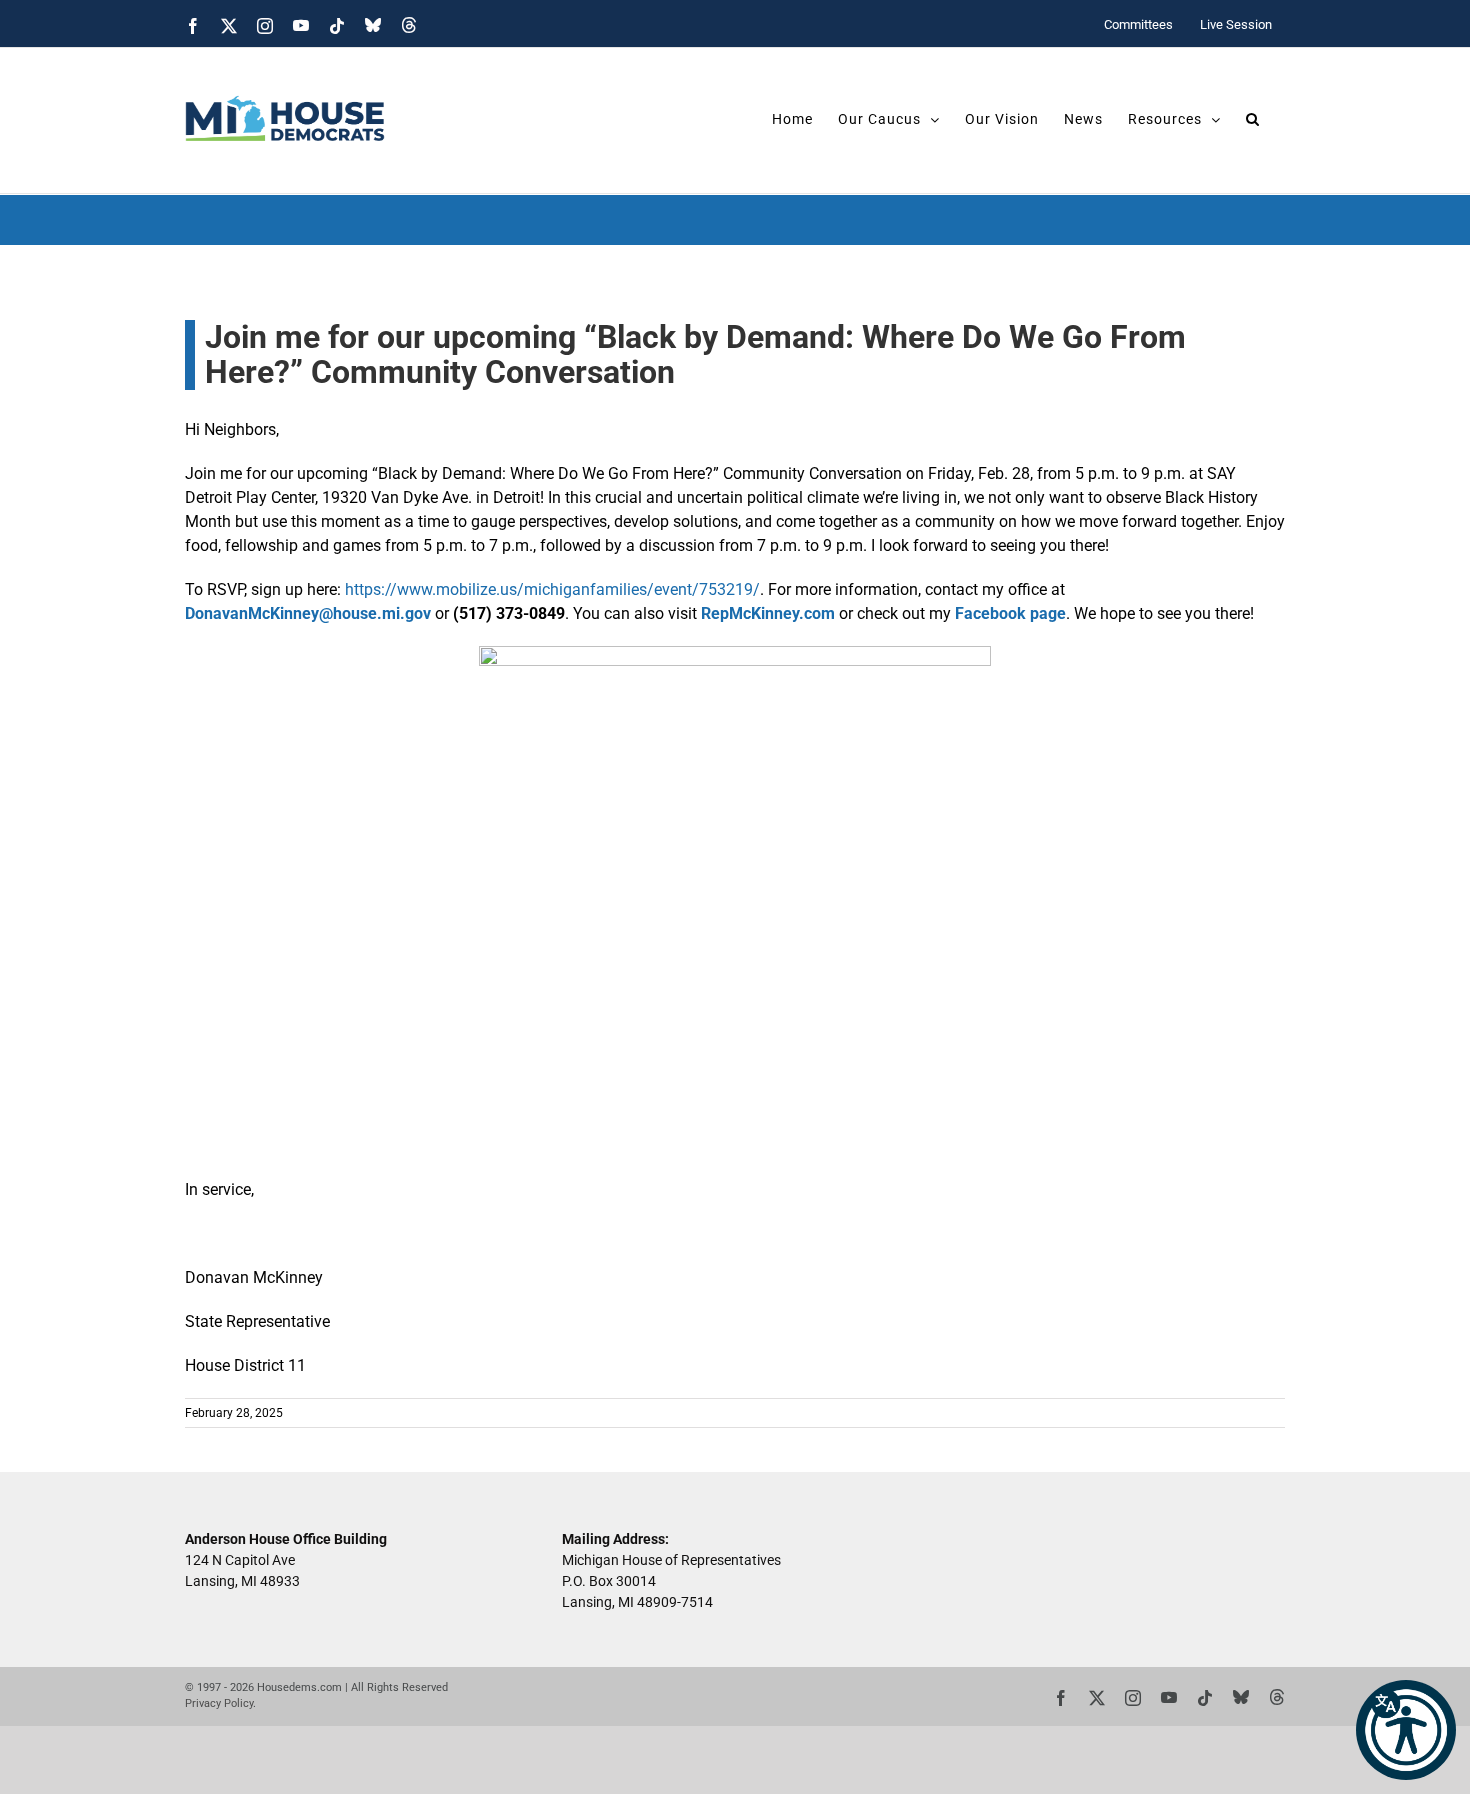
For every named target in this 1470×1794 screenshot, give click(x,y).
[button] (1406, 1730)
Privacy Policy (219, 1703)
